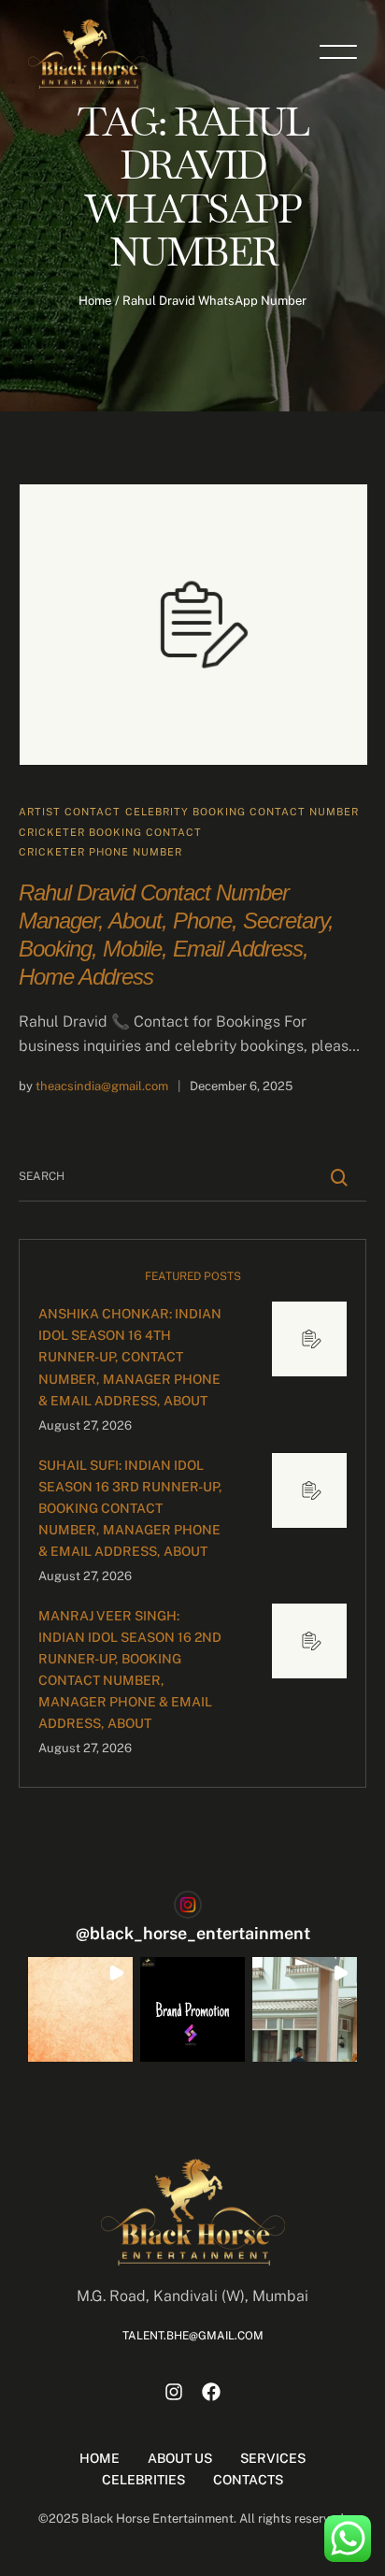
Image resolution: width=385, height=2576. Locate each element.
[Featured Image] (193, 625)
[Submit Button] (340, 1177)
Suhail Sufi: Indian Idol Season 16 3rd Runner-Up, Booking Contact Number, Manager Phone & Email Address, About (130, 1508)
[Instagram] (174, 2392)
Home (95, 301)
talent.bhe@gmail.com (193, 2336)
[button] (80, 2009)
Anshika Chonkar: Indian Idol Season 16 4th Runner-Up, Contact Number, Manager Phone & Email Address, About (130, 1357)
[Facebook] (211, 2392)
